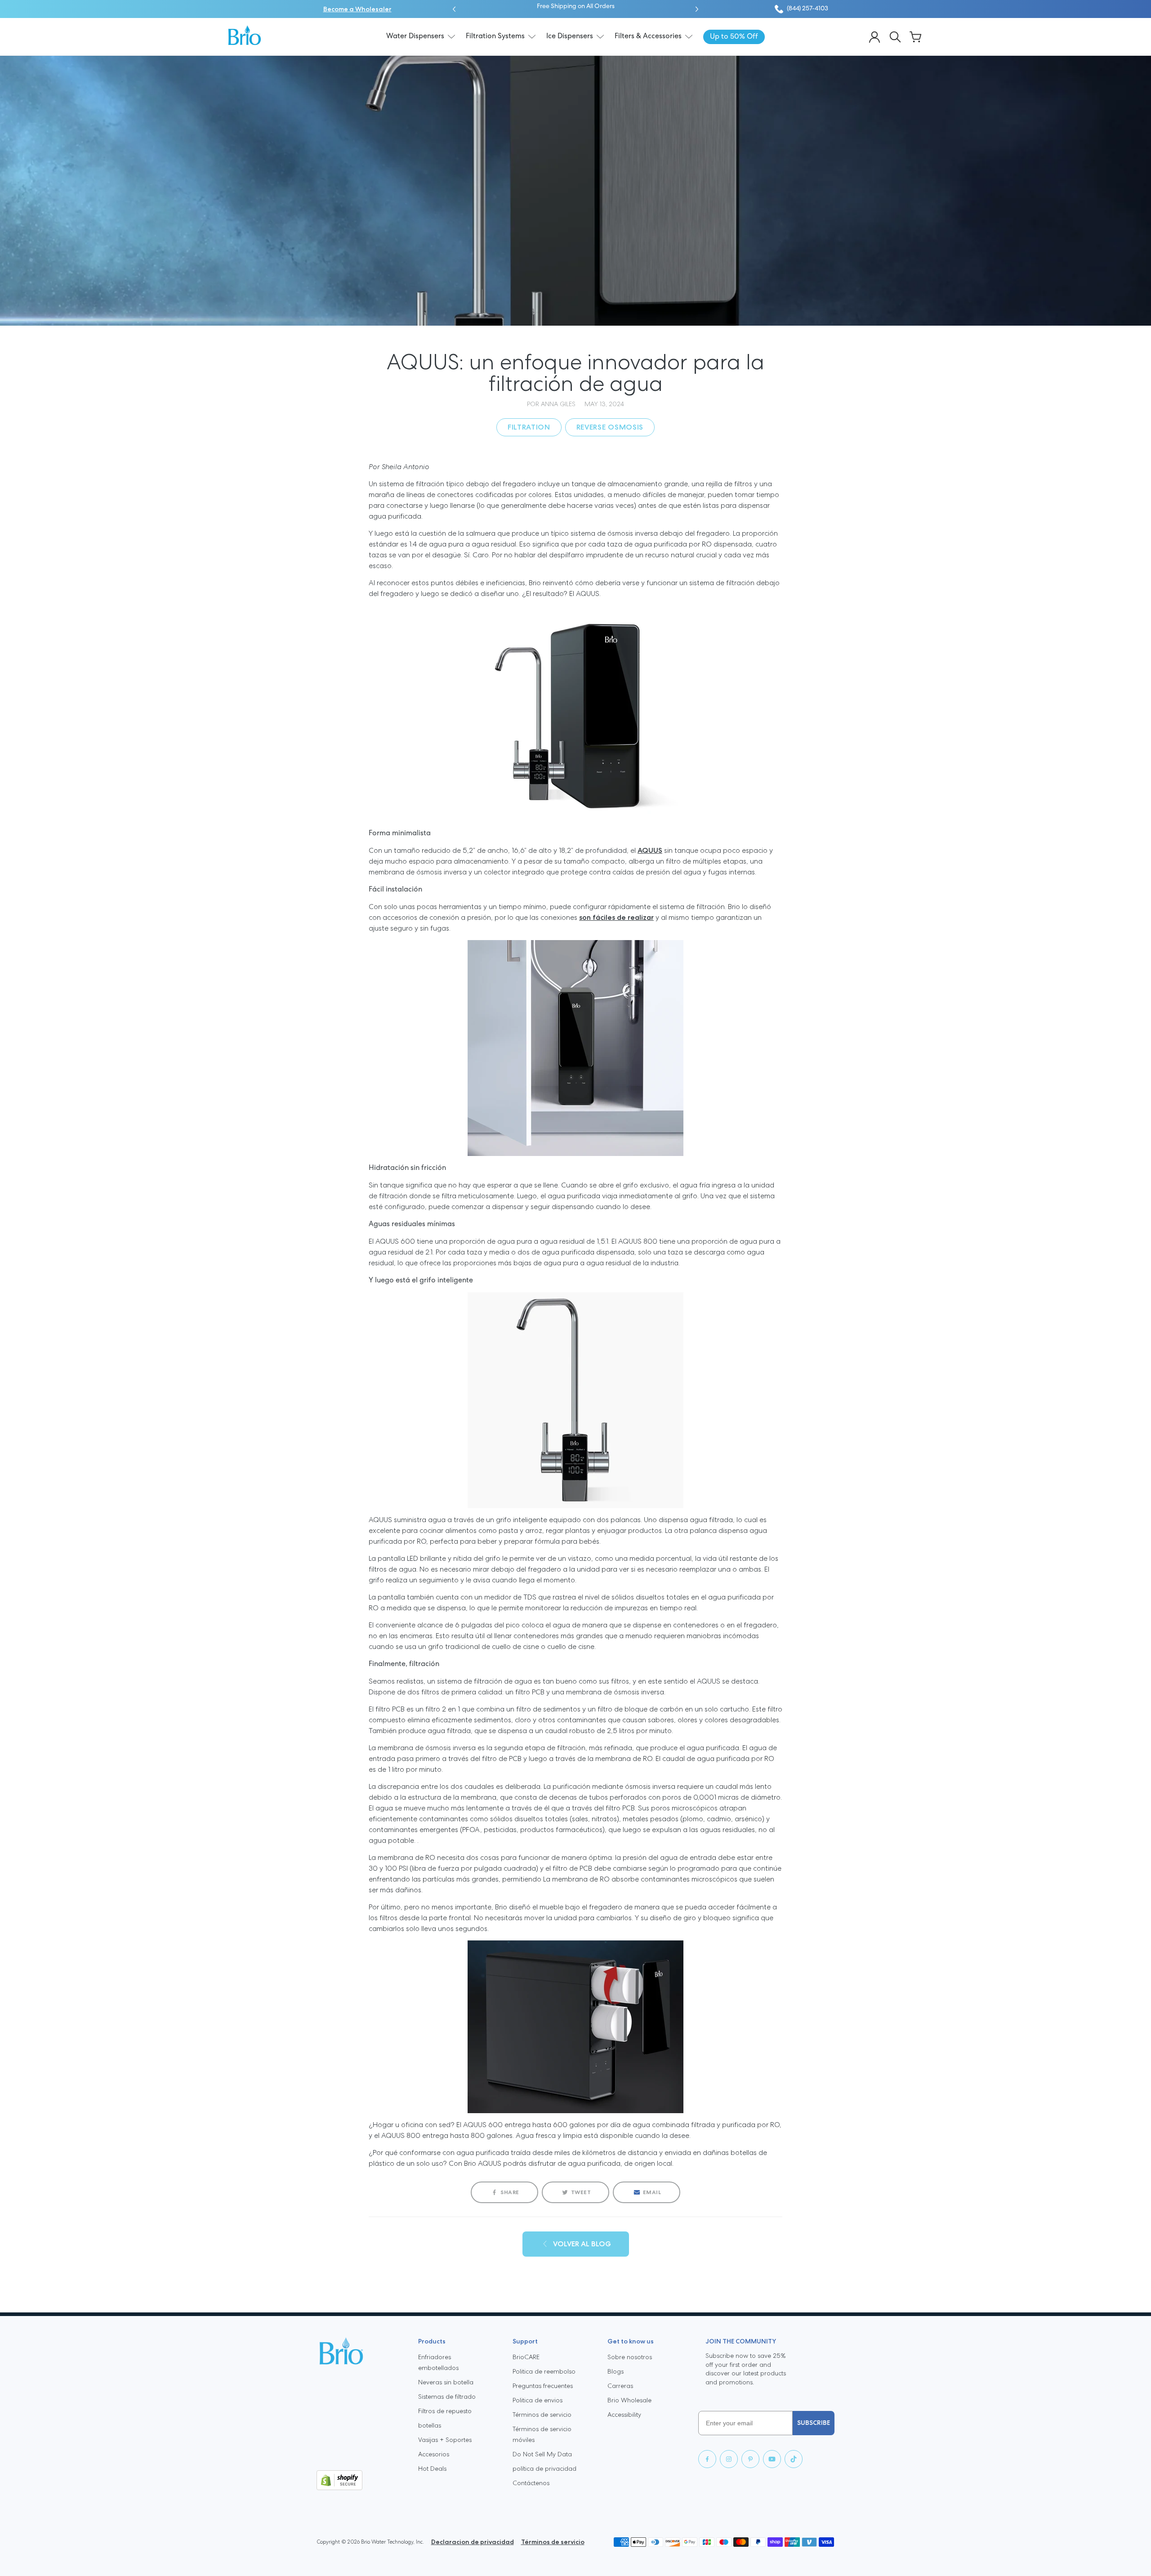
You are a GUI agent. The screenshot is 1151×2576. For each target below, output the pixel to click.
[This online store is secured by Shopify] (360, 2480)
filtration (529, 427)
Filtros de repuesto (445, 2411)
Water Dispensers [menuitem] (415, 36)
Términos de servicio (542, 2415)
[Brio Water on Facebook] (707, 2459)
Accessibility (624, 2415)
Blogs (616, 2371)
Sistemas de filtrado (447, 2397)
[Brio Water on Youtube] (772, 2459)
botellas (430, 2425)
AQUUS (650, 850)
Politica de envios (538, 2400)
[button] (454, 9)
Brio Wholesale (629, 2400)
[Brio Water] (245, 35)
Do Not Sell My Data (542, 2454)
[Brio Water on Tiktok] (794, 2459)
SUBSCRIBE (814, 2423)
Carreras (620, 2386)
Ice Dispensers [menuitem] (570, 36)
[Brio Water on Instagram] (729, 2459)
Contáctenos (531, 2483)
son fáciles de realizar (616, 917)
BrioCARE (526, 2357)
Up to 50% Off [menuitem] (734, 37)
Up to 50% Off (605, 7)
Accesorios (434, 2454)
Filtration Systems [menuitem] (495, 36)
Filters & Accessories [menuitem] (648, 36)
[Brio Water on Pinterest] (750, 2459)
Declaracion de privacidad (473, 2542)
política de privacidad (544, 2468)
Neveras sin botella (446, 2382)
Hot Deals (432, 2468)
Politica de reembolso (544, 2371)
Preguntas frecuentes (543, 2386)
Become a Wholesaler (357, 9)
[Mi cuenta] (874, 37)
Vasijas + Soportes (445, 2440)
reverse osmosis (610, 427)
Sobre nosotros (630, 2357)
